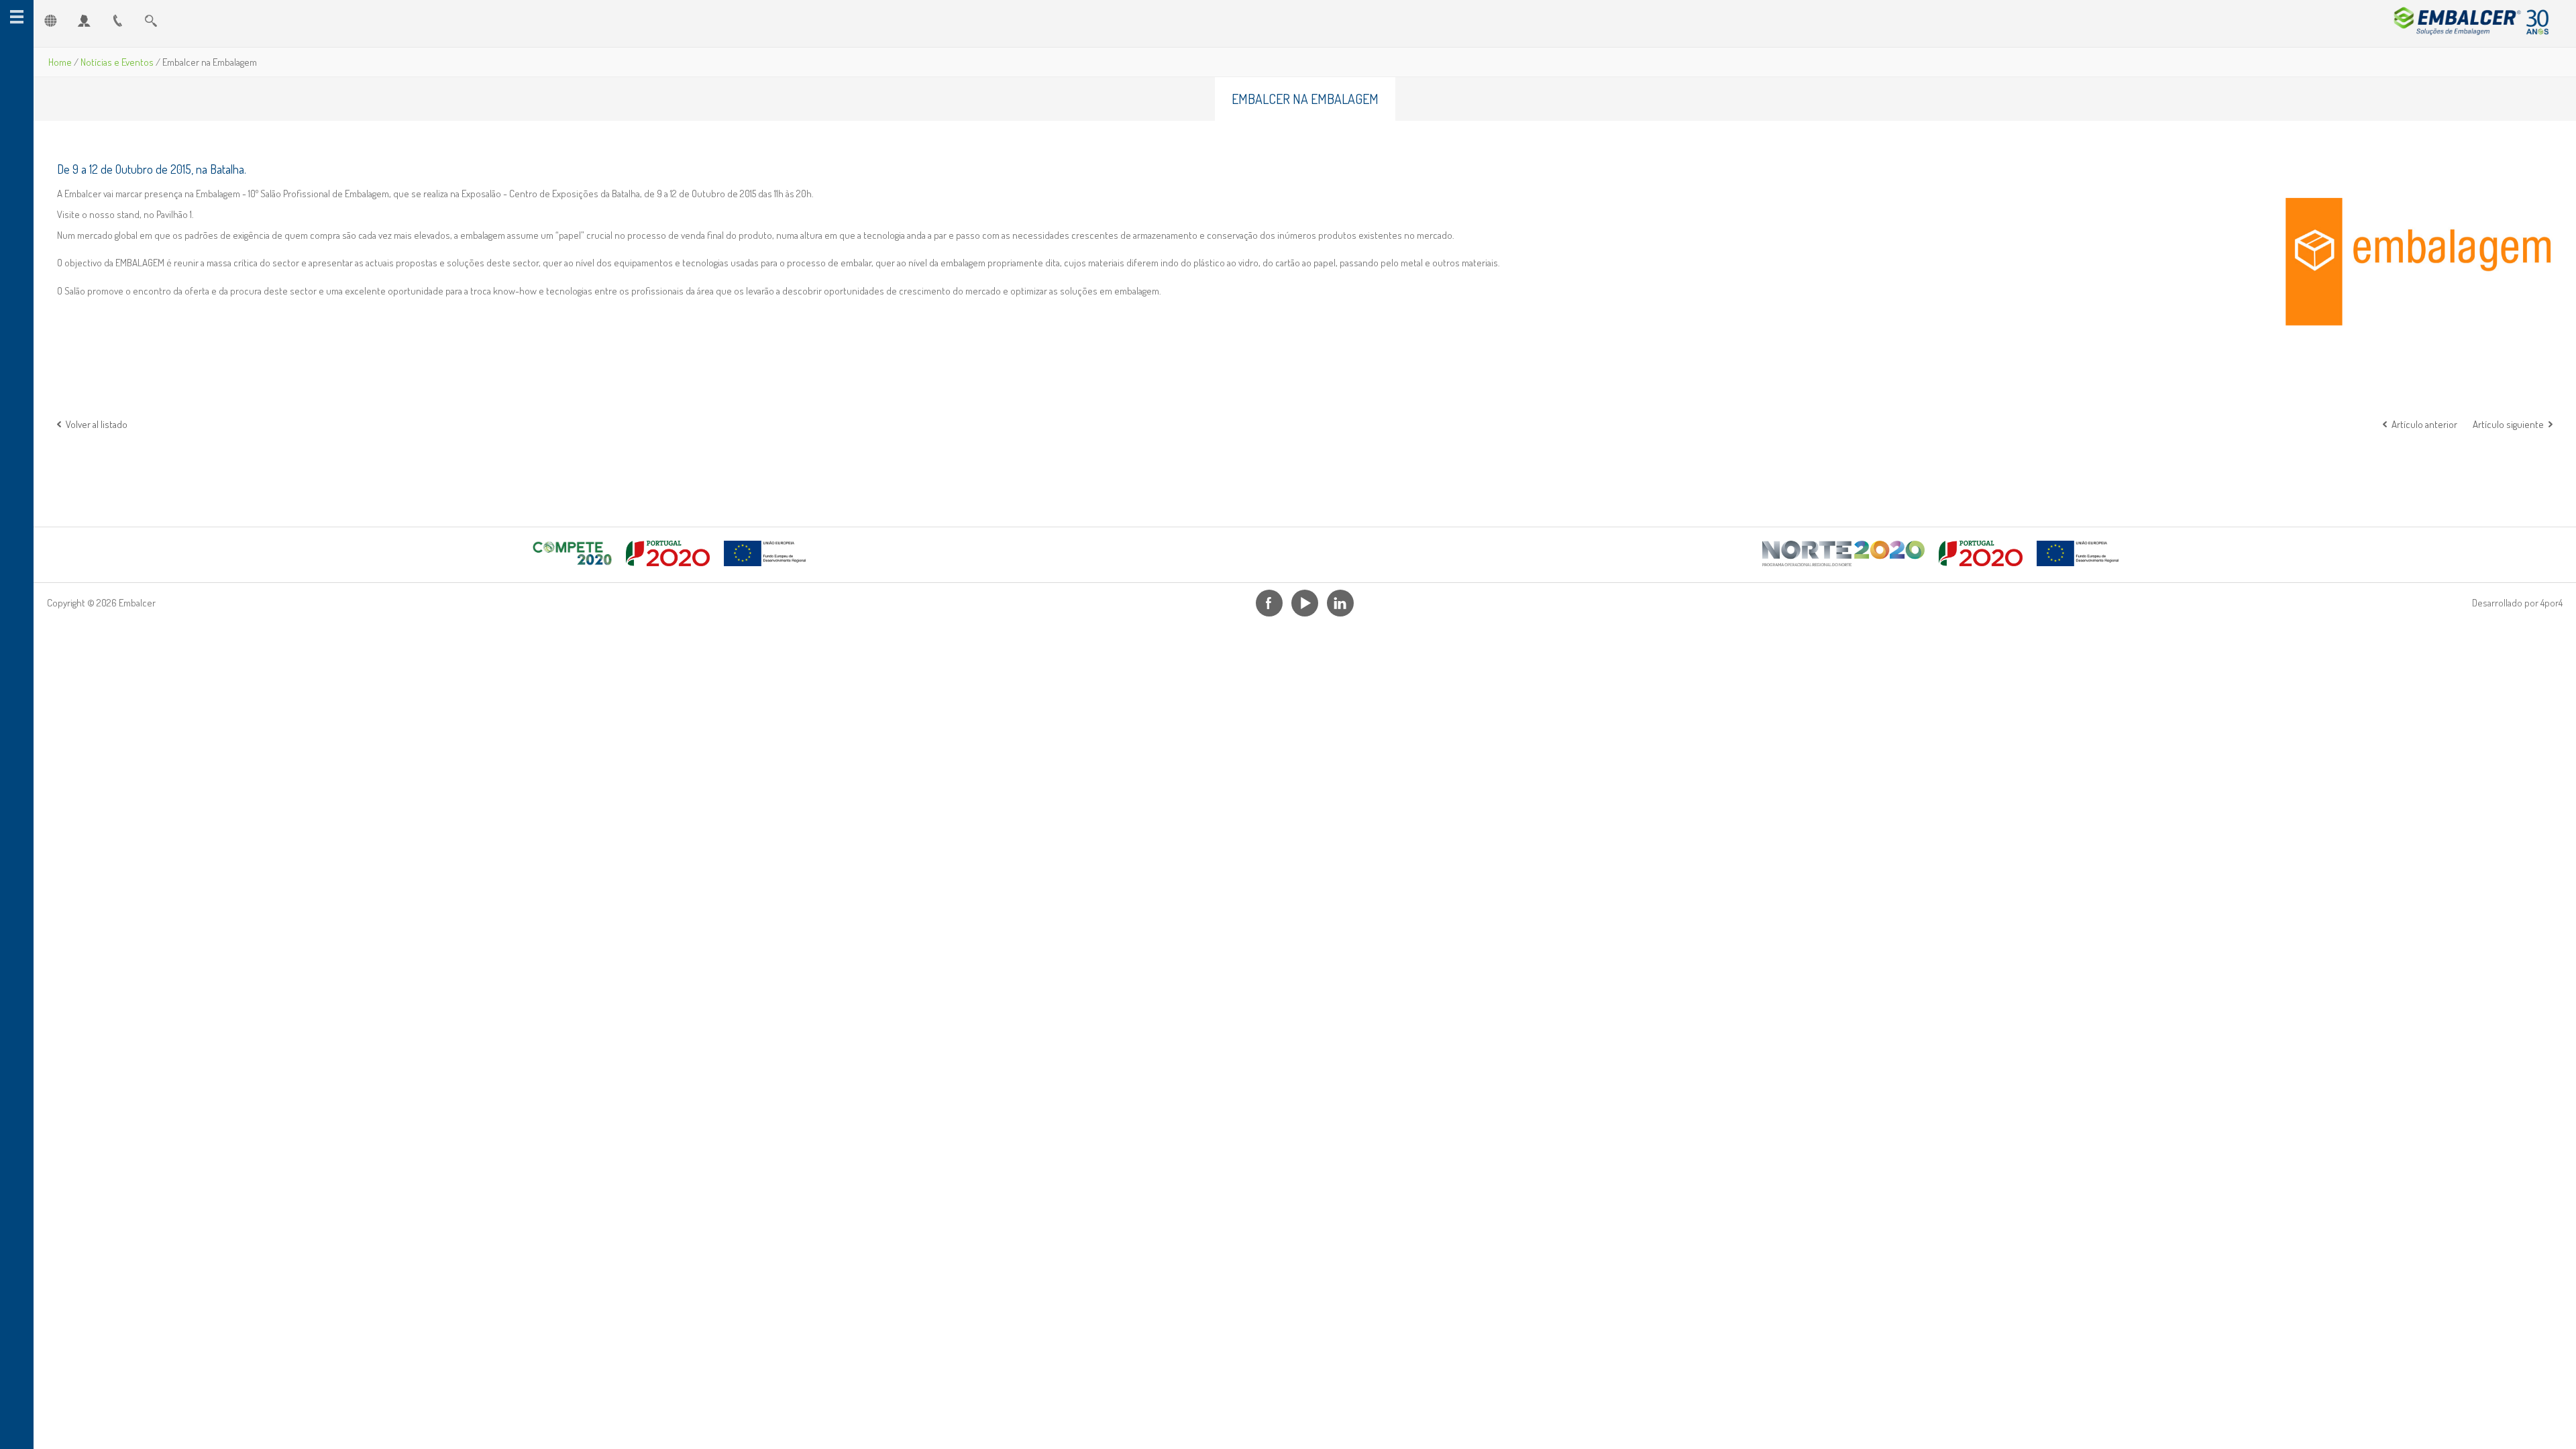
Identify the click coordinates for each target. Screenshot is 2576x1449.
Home (60, 62)
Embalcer (2467, 20)
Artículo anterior (2424, 424)
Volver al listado (97, 424)
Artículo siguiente (2508, 424)
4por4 (2552, 603)
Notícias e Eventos (117, 62)
